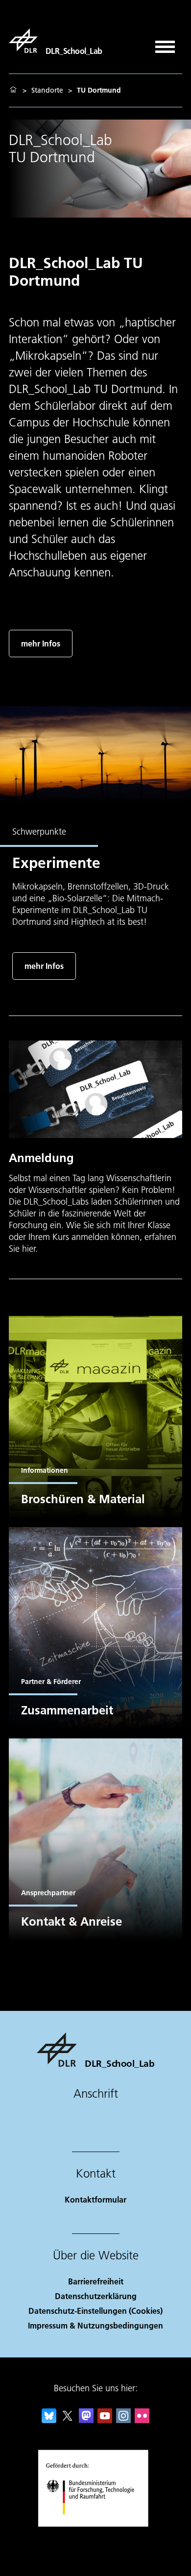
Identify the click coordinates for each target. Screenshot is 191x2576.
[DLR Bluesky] (49, 2420)
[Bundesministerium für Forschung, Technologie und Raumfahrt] (96, 2524)
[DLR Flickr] (142, 2420)
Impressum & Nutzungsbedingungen (95, 2325)
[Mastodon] (86, 2420)
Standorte (47, 90)
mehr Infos (41, 643)
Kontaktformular (95, 2199)
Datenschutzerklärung (96, 2296)
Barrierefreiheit (96, 2281)
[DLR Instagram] (123, 2420)
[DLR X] (68, 2420)
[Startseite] (13, 90)
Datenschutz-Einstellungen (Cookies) (95, 2311)
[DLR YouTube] (105, 2420)
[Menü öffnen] (165, 43)
